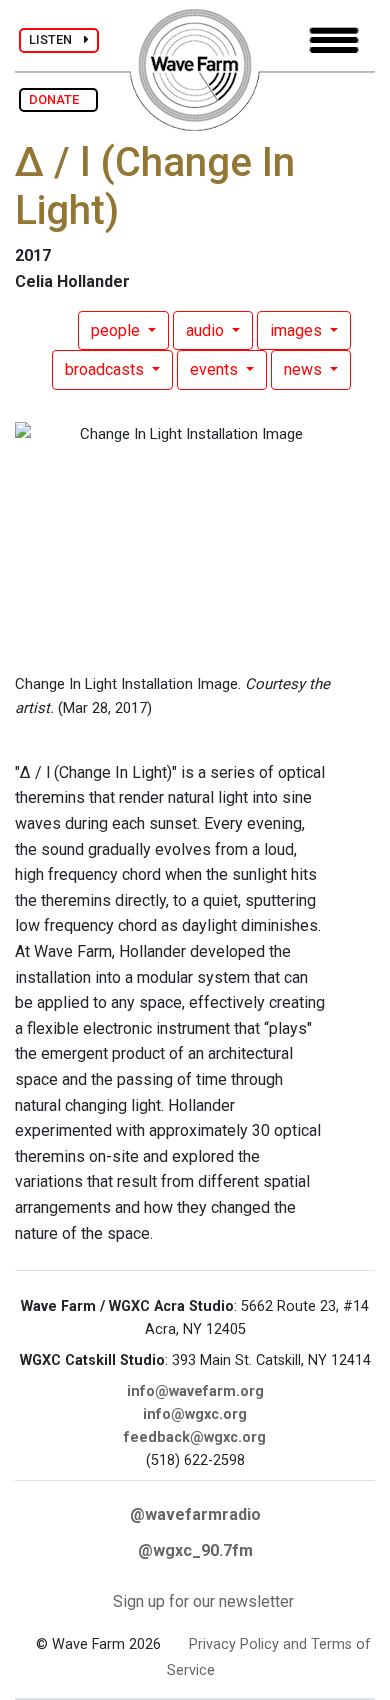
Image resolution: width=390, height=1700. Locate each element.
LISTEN (56, 39)
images (298, 330)
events (216, 369)
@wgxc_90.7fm (195, 1550)
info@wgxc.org (195, 1414)
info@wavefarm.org (195, 1391)
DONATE (58, 99)
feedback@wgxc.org (195, 1437)
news (305, 369)
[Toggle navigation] (334, 40)
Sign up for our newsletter (203, 1601)
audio (207, 330)
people (117, 330)
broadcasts (106, 369)
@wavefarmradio (195, 1514)
